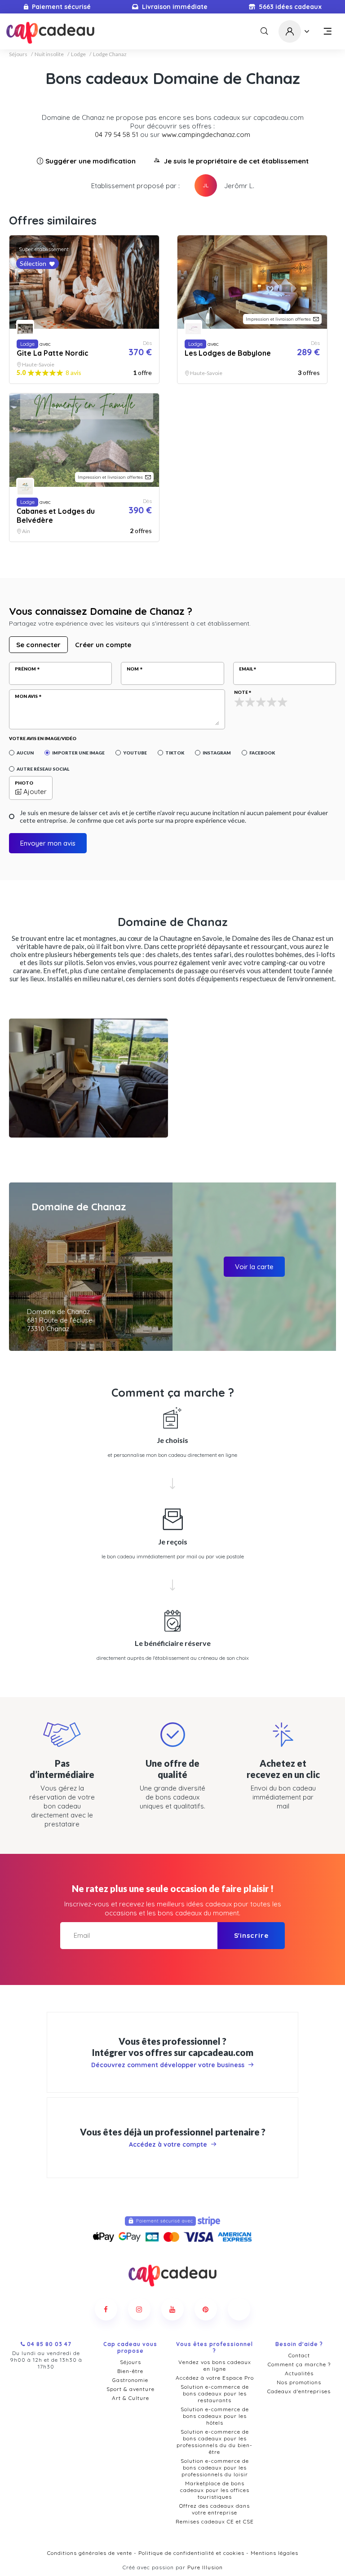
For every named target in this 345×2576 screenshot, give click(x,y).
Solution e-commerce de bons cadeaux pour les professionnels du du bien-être (215, 2442)
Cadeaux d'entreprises (299, 2391)
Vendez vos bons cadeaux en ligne (215, 2365)
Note (241, 692)
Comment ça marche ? (299, 2364)
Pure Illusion (205, 2567)
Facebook (262, 753)
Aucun (25, 753)
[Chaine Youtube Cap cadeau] (172, 2309)
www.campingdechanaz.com (206, 135)
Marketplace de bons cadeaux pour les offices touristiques (215, 2490)
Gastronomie (130, 2380)
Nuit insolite (49, 54)
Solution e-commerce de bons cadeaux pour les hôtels (215, 2416)
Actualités (299, 2373)
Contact (299, 2355)
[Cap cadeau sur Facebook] (106, 2309)
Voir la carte (254, 1267)
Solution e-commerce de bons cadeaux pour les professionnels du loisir (215, 2468)
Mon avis (26, 696)
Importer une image (78, 753)
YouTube (135, 753)
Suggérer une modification (91, 161)
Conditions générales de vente (90, 2553)
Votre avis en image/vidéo (43, 738)
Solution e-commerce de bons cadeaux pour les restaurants (215, 2393)
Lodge (78, 54)
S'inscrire (251, 1935)
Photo (24, 783)
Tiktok (175, 753)
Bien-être (130, 2371)
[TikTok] (239, 2309)
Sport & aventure (130, 2389)
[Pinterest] (206, 2309)
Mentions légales (274, 2553)
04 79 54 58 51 (117, 135)
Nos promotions (299, 2382)
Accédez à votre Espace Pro (215, 2378)
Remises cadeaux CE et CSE (215, 2521)
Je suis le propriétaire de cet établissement (236, 161)
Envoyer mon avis (48, 843)
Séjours (18, 54)
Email (246, 669)
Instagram (217, 753)
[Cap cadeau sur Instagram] (139, 2309)
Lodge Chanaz (110, 54)
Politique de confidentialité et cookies (191, 2553)
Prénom (25, 669)
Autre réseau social (43, 769)
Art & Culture (130, 2398)
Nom (133, 669)
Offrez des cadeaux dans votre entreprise (215, 2509)
